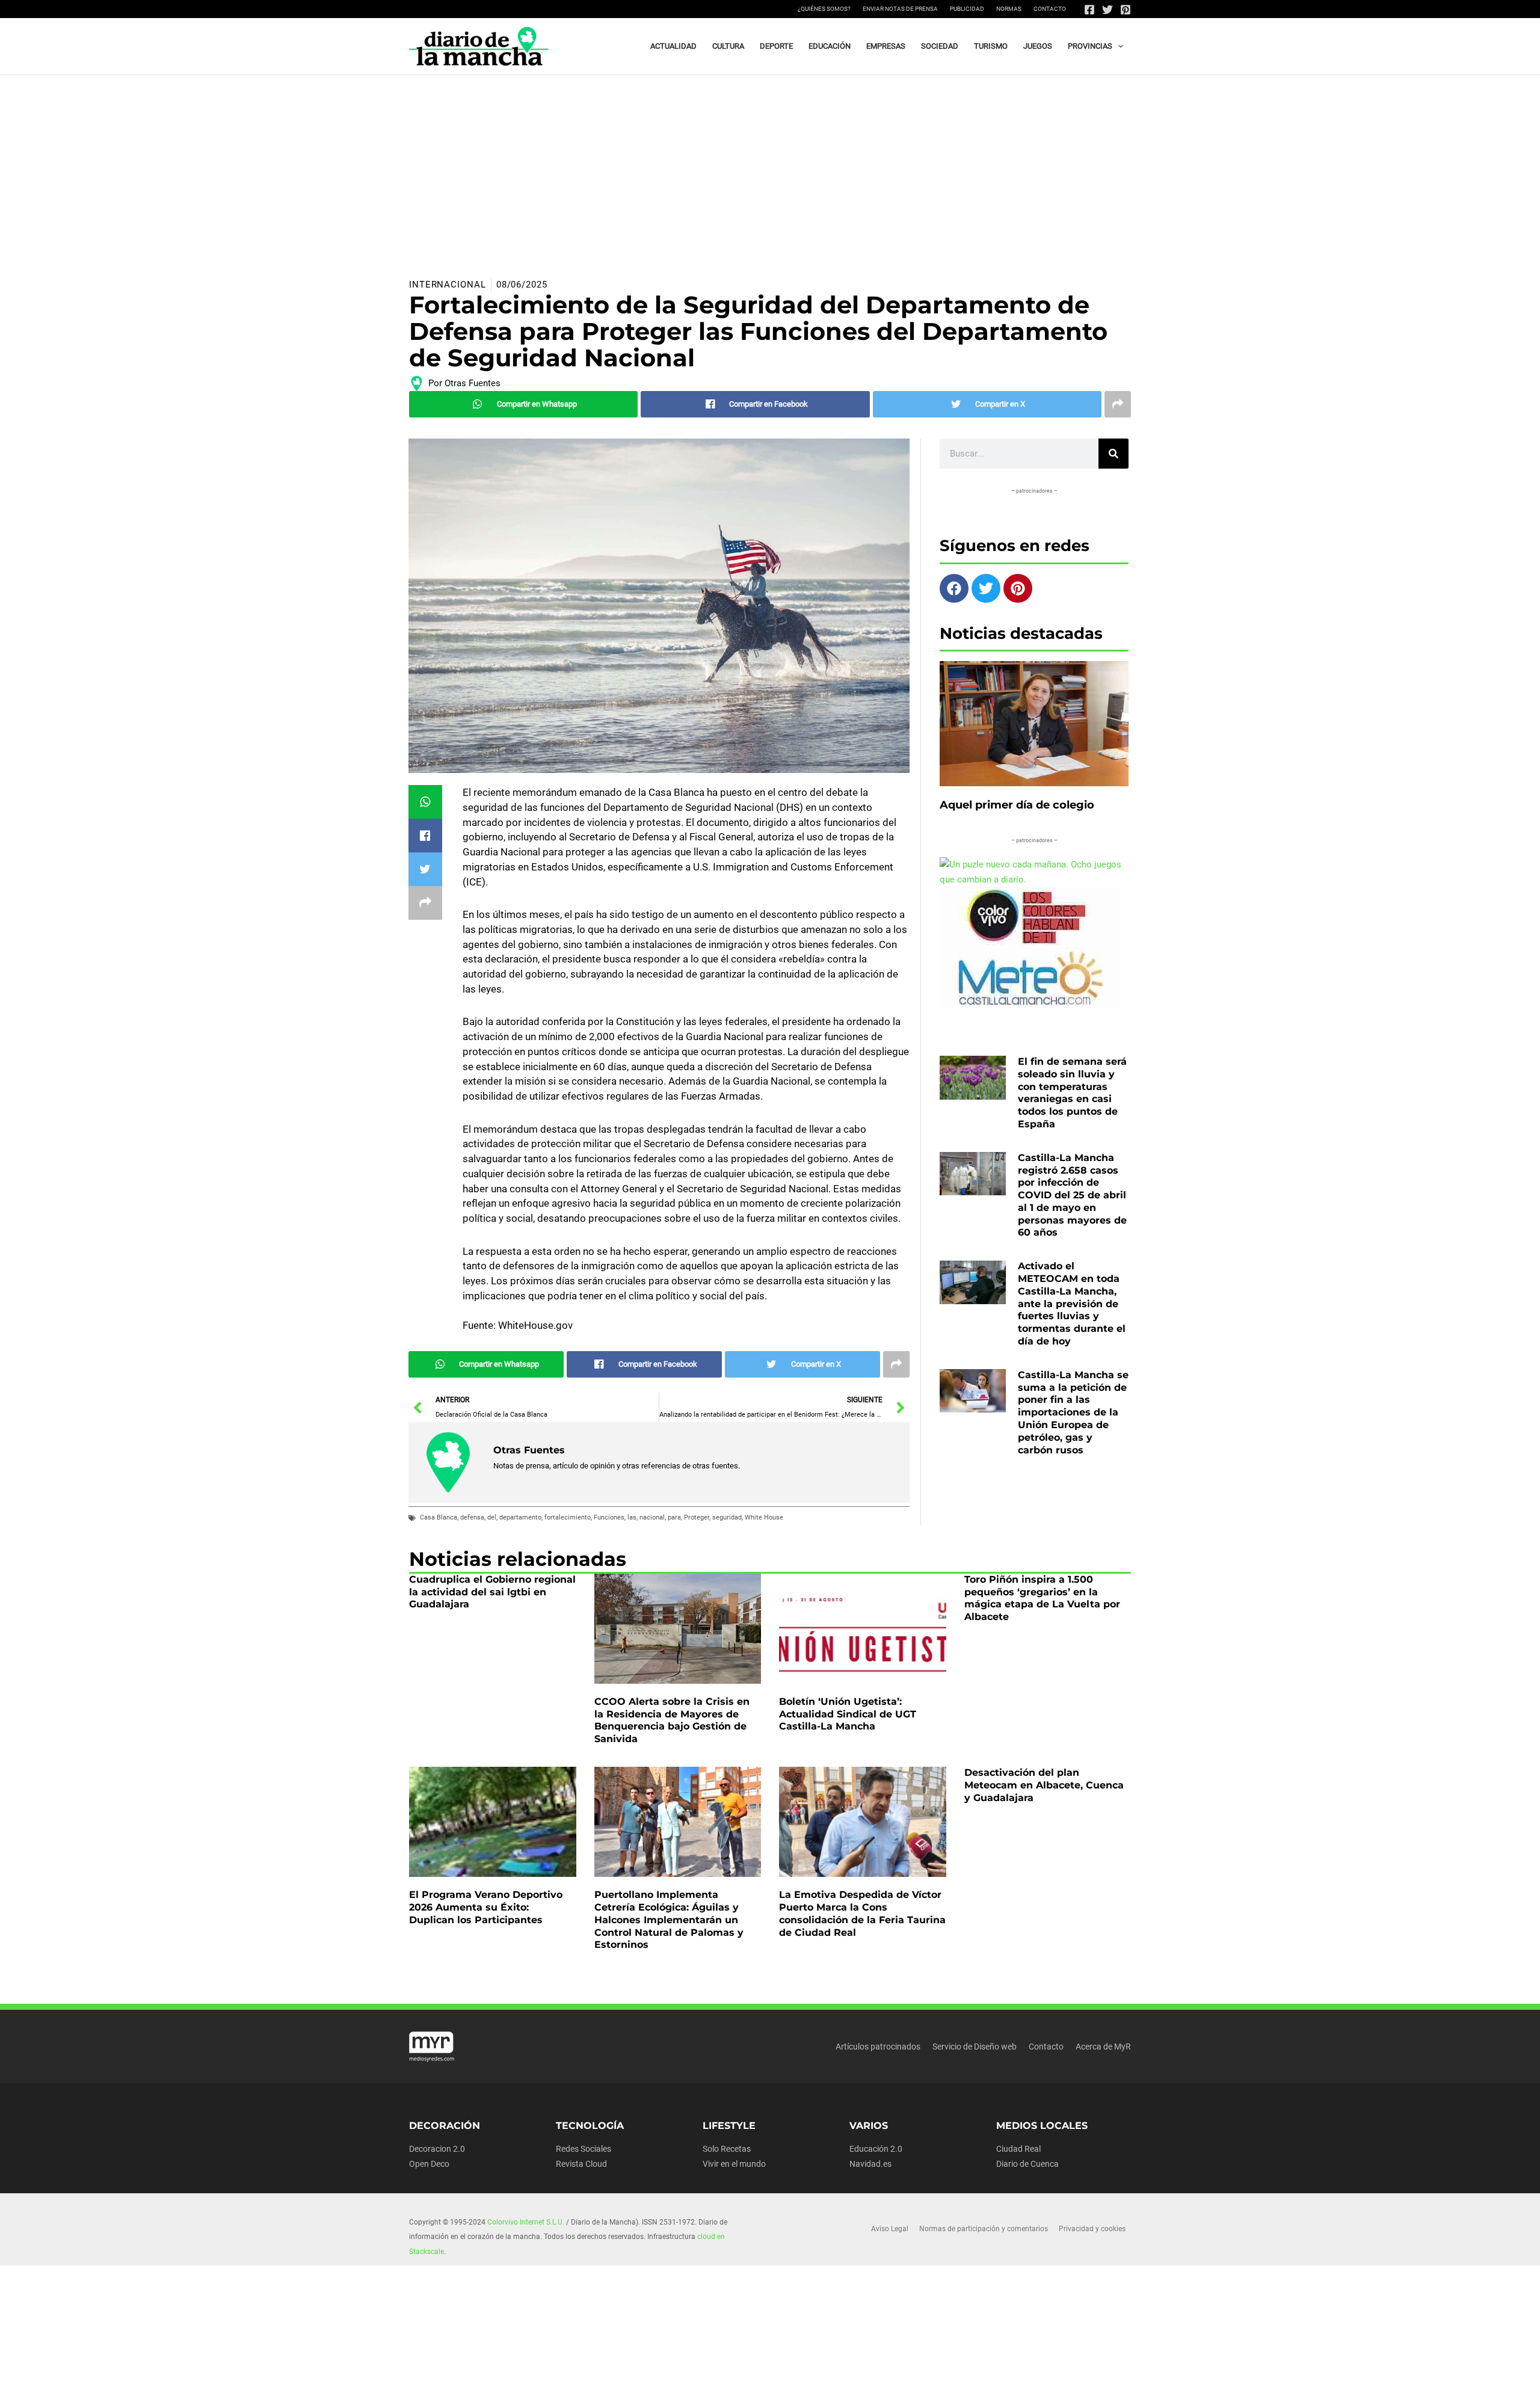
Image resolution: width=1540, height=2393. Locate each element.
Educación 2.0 (876, 2149)
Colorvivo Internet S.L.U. (526, 2222)
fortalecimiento (568, 1517)
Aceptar (888, 2374)
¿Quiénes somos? (824, 9)
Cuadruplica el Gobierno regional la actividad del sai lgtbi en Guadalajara (492, 1592)
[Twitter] (1107, 10)
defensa (472, 1517)
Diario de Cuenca (1027, 2164)
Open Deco (429, 2164)
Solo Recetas (727, 2149)
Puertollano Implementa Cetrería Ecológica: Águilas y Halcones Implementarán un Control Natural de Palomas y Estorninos (669, 1920)
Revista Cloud (581, 2164)
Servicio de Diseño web (975, 2047)
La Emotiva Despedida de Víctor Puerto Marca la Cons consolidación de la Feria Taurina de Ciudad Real (862, 1913)
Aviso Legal (890, 2229)
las (632, 1517)
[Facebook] (1089, 10)
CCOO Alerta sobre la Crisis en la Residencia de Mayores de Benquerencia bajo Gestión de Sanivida (672, 1720)
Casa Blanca (439, 1517)
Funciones (609, 1517)
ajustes (787, 2380)
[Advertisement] (770, 165)
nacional (652, 1517)
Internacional (448, 285)
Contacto (1050, 9)
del (492, 1517)
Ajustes (1039, 2374)
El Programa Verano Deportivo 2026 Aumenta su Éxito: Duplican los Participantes (486, 1907)
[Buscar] (1113, 454)
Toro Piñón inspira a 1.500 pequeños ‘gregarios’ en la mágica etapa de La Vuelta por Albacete (1042, 1598)
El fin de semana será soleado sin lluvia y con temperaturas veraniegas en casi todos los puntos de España (1072, 1093)
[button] (1118, 46)
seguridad (727, 1517)
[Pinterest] (1126, 10)
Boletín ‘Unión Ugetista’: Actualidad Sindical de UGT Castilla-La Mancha (848, 1714)
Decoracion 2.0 (437, 2149)
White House (764, 1517)
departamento (520, 1517)
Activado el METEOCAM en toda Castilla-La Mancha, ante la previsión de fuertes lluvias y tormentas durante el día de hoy (1072, 1304)
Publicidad (967, 9)
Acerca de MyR (1103, 2047)
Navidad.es (870, 2164)
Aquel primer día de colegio (1017, 805)
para (674, 1517)
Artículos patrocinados (878, 2047)
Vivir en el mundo (734, 2164)
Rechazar (963, 2374)
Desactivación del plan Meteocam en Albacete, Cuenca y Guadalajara (1044, 1785)
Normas (1009, 9)
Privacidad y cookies (1092, 2229)
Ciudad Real (1018, 2149)
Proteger (697, 1517)
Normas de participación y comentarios (984, 2229)
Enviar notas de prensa (900, 9)
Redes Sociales (584, 2149)
